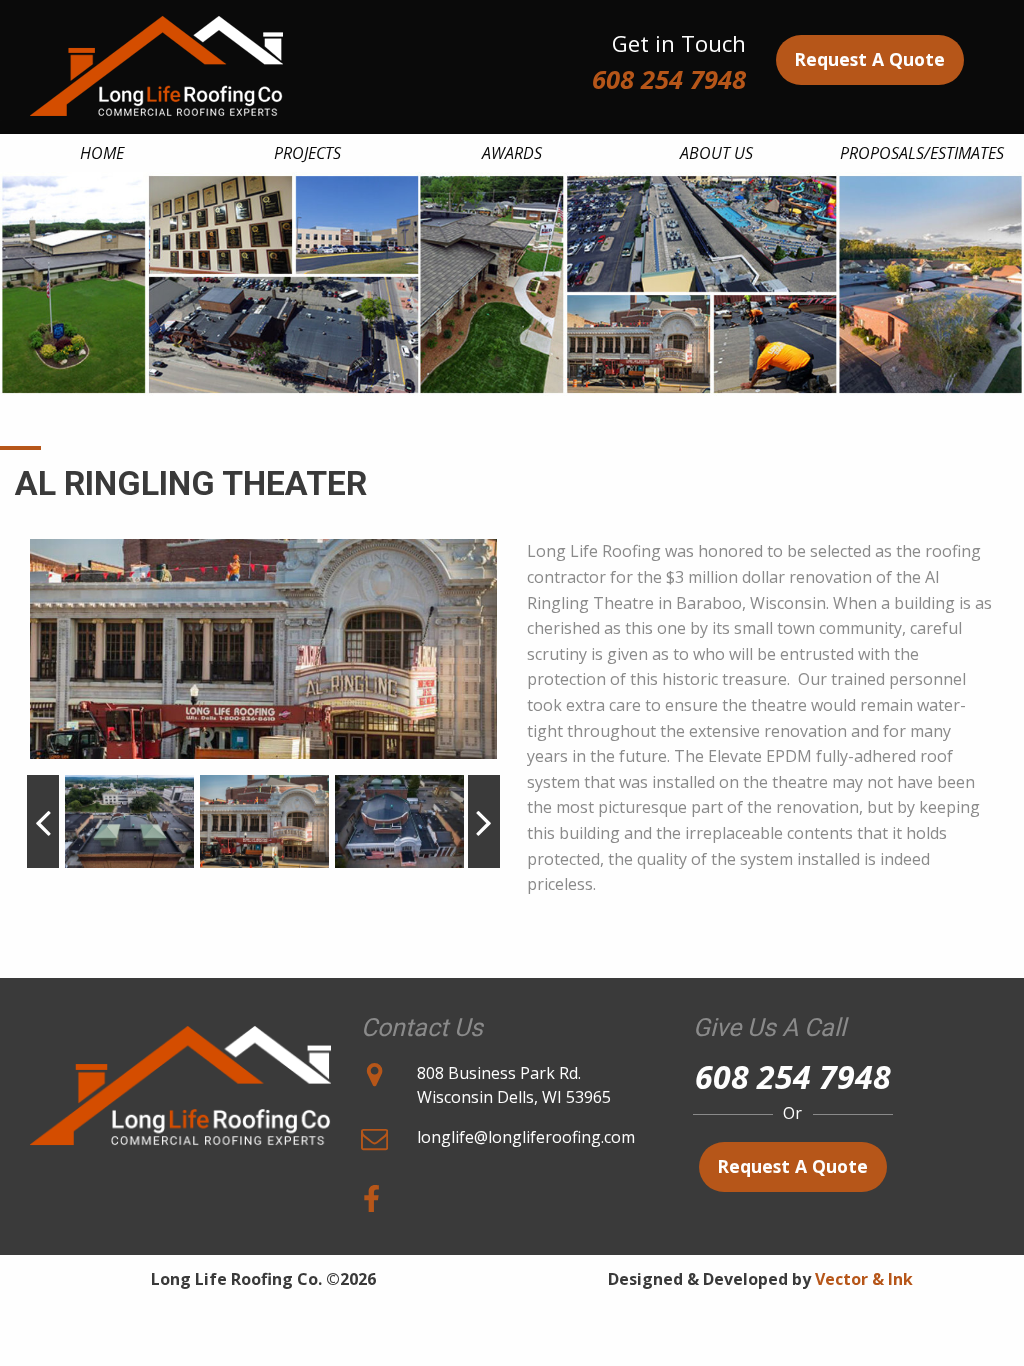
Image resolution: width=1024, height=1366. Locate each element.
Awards (512, 153)
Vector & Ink (864, 1279)
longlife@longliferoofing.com (526, 1137)
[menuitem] (102, 153)
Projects (307, 153)
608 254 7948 (669, 79)
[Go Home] (180, 1077)
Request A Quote (869, 59)
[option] (263, 649)
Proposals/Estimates (922, 153)
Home (102, 153)
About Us (716, 153)
